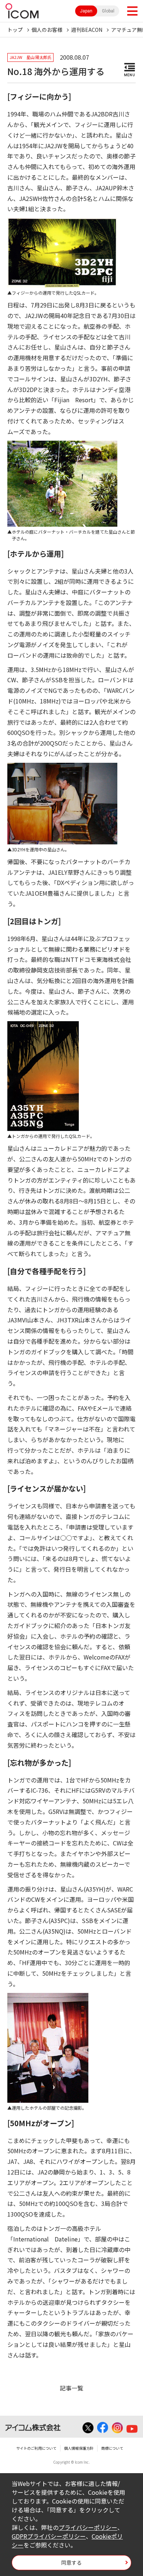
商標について (112, 2448)
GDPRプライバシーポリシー (49, 2536)
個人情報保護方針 (79, 2448)
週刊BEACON (87, 30)
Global (108, 11)
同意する (71, 2562)
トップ (15, 30)
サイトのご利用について (36, 2448)
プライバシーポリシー (88, 2527)
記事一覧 (71, 2388)
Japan (86, 11)
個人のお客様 (47, 30)
